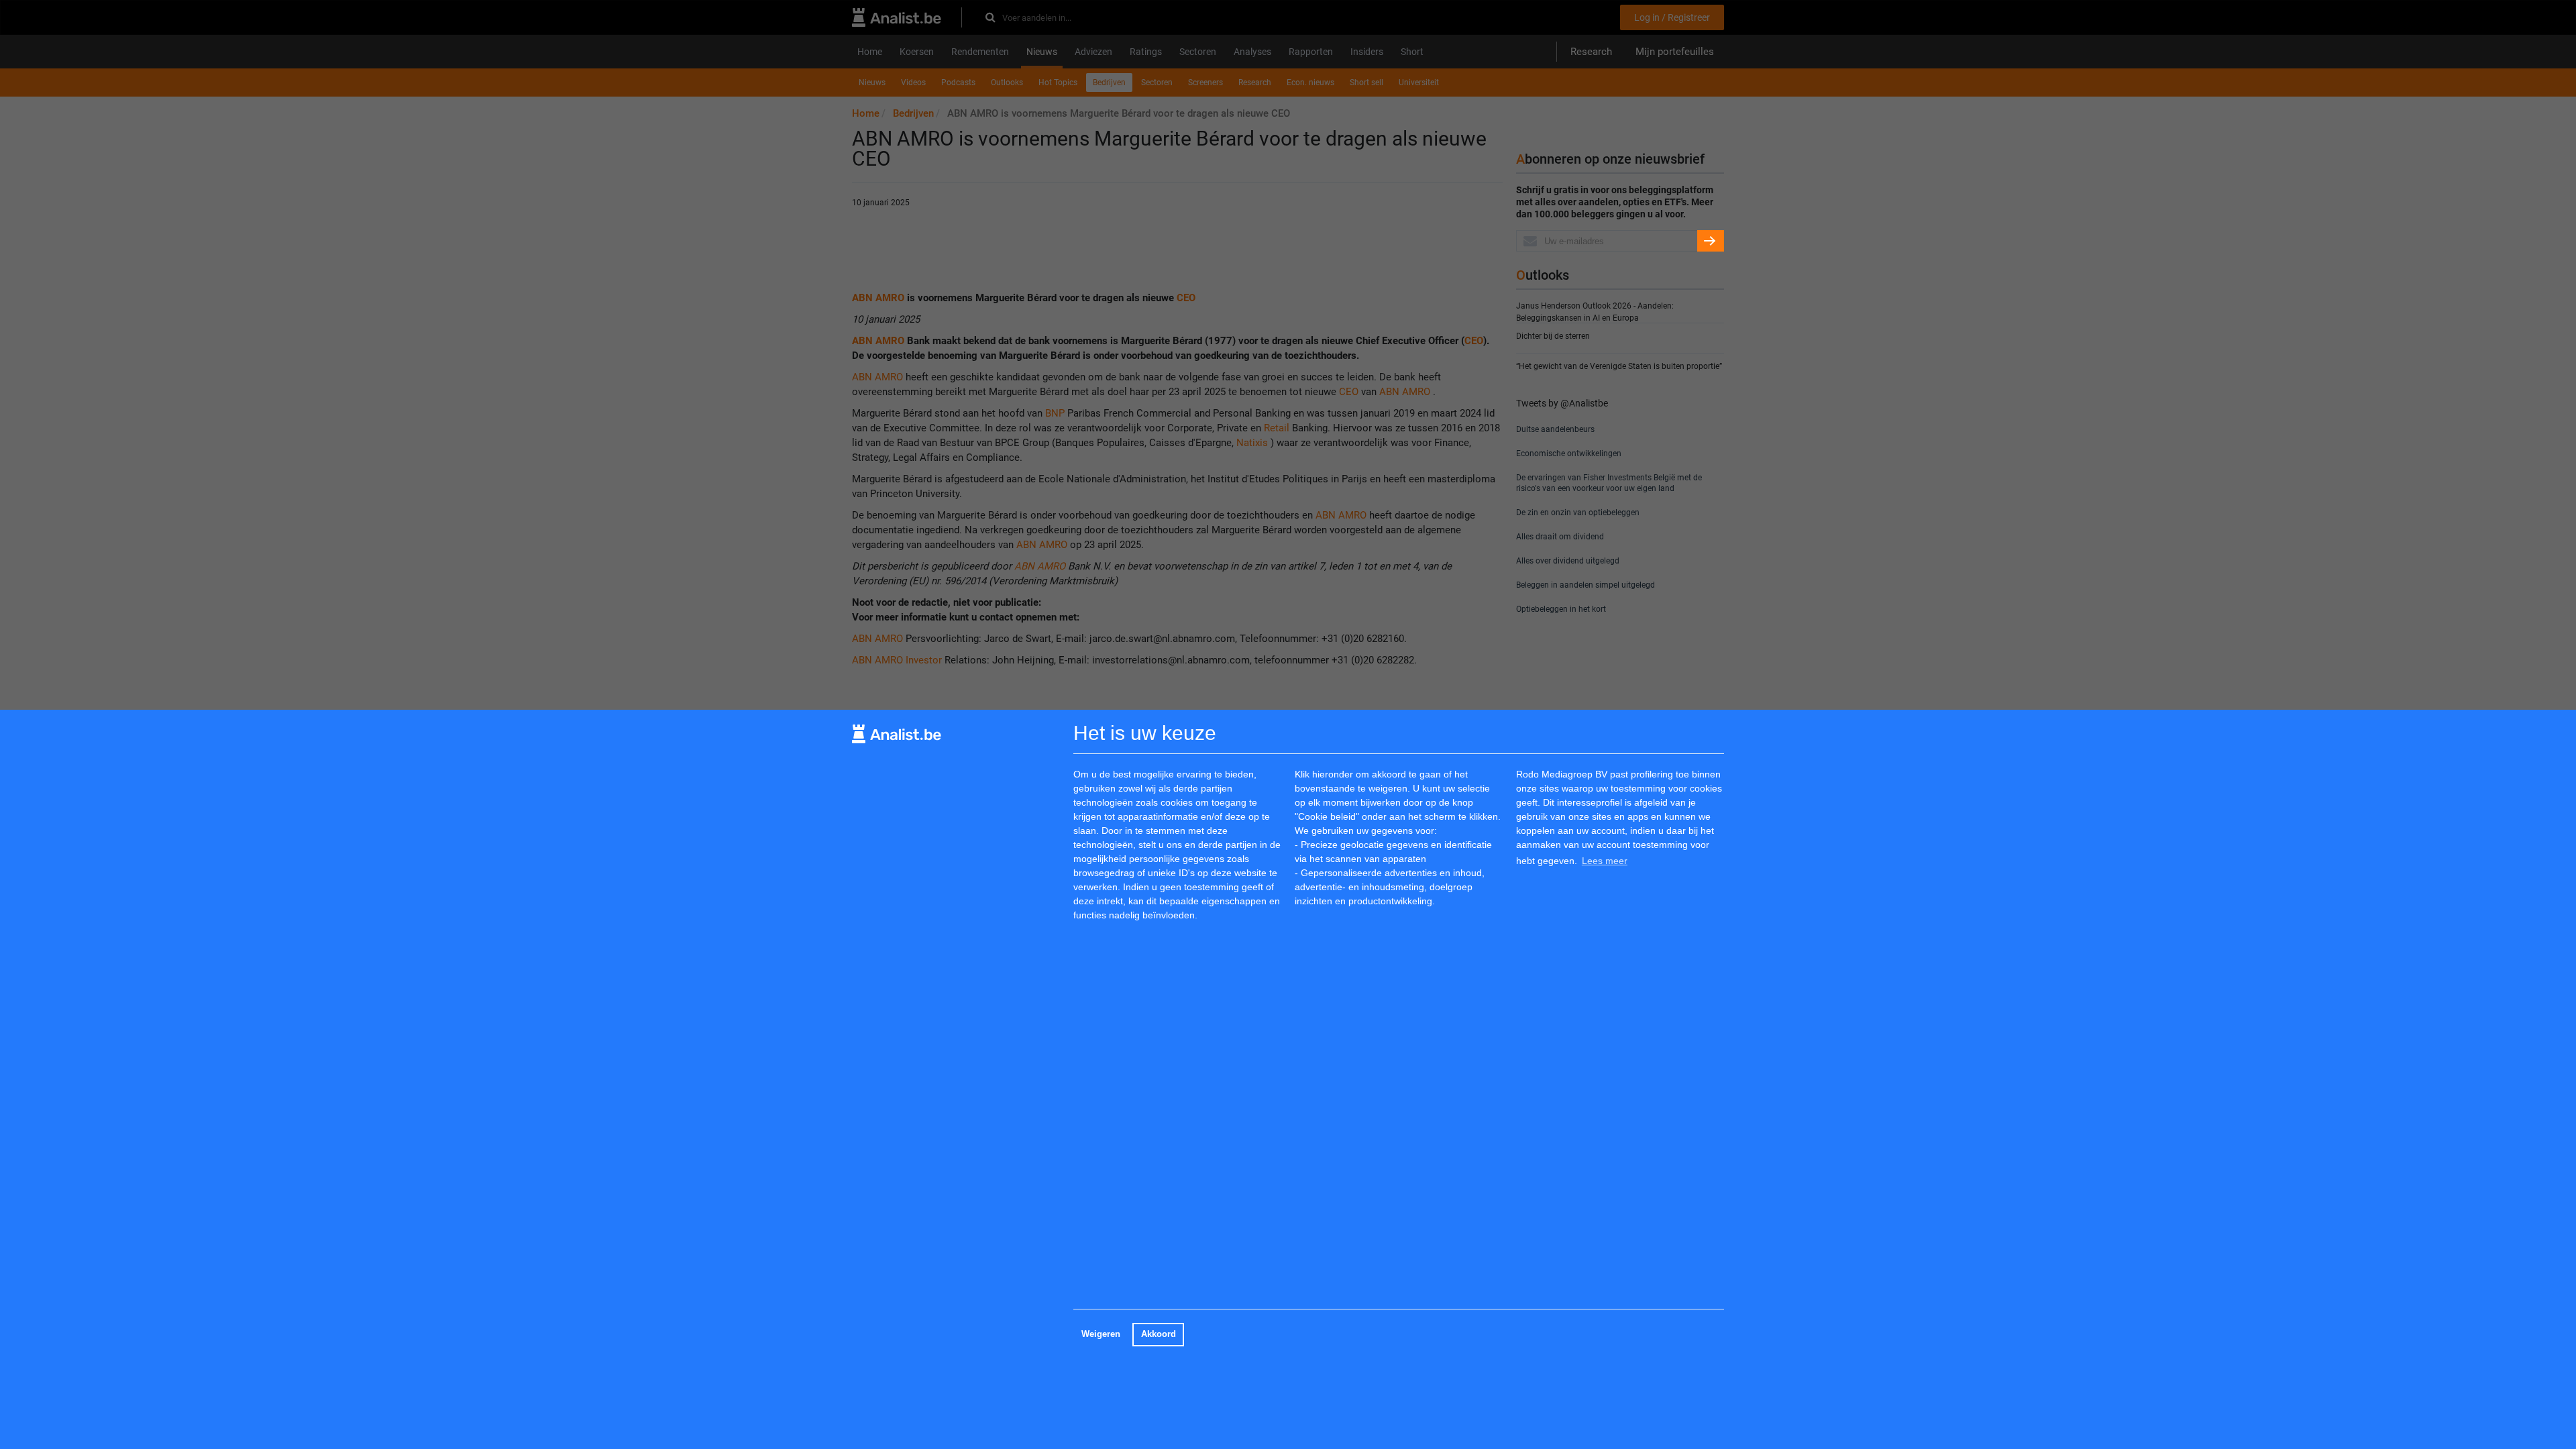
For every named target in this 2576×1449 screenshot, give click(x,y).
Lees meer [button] (1605, 861)
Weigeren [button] (1101, 1334)
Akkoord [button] (1159, 1334)
